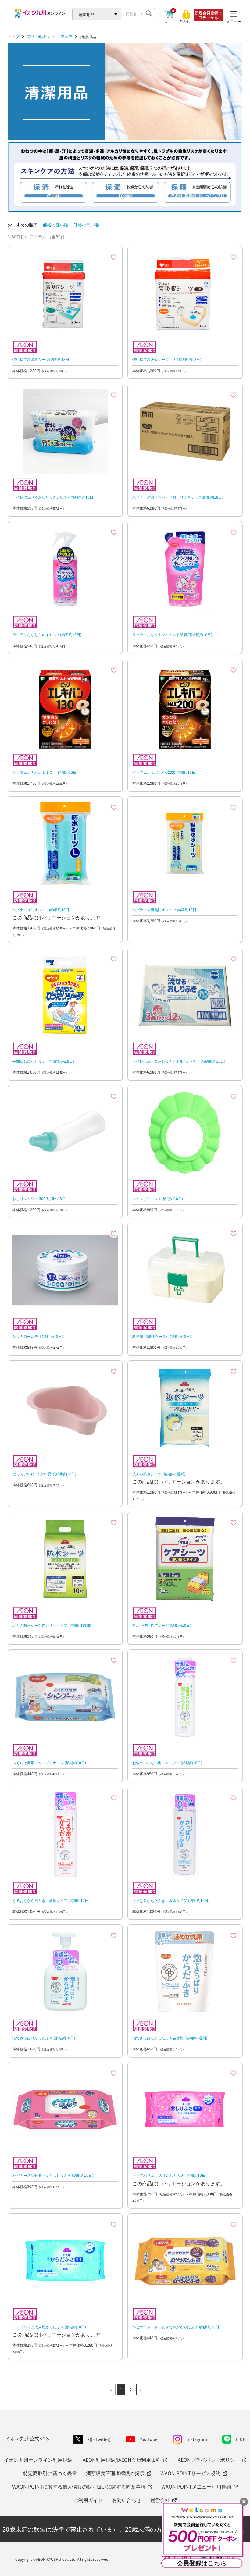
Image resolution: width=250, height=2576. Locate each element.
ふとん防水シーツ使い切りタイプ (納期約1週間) (52, 1625)
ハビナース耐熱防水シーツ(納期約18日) (165, 910)
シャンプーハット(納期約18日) (158, 1198)
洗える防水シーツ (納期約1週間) (159, 1474)
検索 (148, 14)
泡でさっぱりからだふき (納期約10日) (44, 2038)
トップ (14, 36)
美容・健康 (36, 36)
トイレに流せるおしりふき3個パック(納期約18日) (54, 497)
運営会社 (160, 2500)
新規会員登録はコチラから (208, 15)
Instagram (197, 2439)
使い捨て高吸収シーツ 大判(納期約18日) (167, 359)
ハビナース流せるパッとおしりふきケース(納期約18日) (178, 497)
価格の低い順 (55, 225)
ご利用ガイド (88, 2500)
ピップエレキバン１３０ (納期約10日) (45, 772)
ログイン (186, 21)
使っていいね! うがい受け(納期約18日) (44, 1474)
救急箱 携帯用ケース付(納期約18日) (162, 1336)
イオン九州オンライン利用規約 (38, 2460)
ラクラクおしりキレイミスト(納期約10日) (47, 634)
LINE (241, 2439)
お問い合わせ (127, 2500)
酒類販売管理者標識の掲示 (115, 2473)
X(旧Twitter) (99, 2439)
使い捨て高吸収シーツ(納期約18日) (41, 359)
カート (169, 21)
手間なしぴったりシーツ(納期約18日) (43, 1061)
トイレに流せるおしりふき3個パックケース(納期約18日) (179, 1061)
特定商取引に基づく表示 (50, 2473)
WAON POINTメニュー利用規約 (196, 2486)
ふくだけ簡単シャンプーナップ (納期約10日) (49, 1762)
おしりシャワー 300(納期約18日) (40, 1198)
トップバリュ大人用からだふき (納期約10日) (49, 2327)
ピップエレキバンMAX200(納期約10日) (164, 772)
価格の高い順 (86, 225)
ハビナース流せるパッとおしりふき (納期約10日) (53, 2175)
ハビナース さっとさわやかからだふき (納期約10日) (176, 2327)
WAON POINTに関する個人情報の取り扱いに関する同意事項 (79, 2486)
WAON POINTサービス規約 (190, 2473)
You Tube (149, 2439)
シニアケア (63, 36)
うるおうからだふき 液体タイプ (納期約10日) (51, 1900)
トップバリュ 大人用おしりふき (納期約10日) (170, 2175)
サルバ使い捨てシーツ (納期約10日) (162, 1625)
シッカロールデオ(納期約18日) (38, 1336)
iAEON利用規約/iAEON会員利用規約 (121, 2460)
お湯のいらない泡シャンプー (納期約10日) (167, 1762)
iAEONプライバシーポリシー (208, 2460)
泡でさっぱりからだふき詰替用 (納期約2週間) (170, 2038)
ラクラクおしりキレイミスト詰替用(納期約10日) (172, 634)
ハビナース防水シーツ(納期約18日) (41, 910)
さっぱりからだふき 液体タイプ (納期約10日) (171, 1900)
